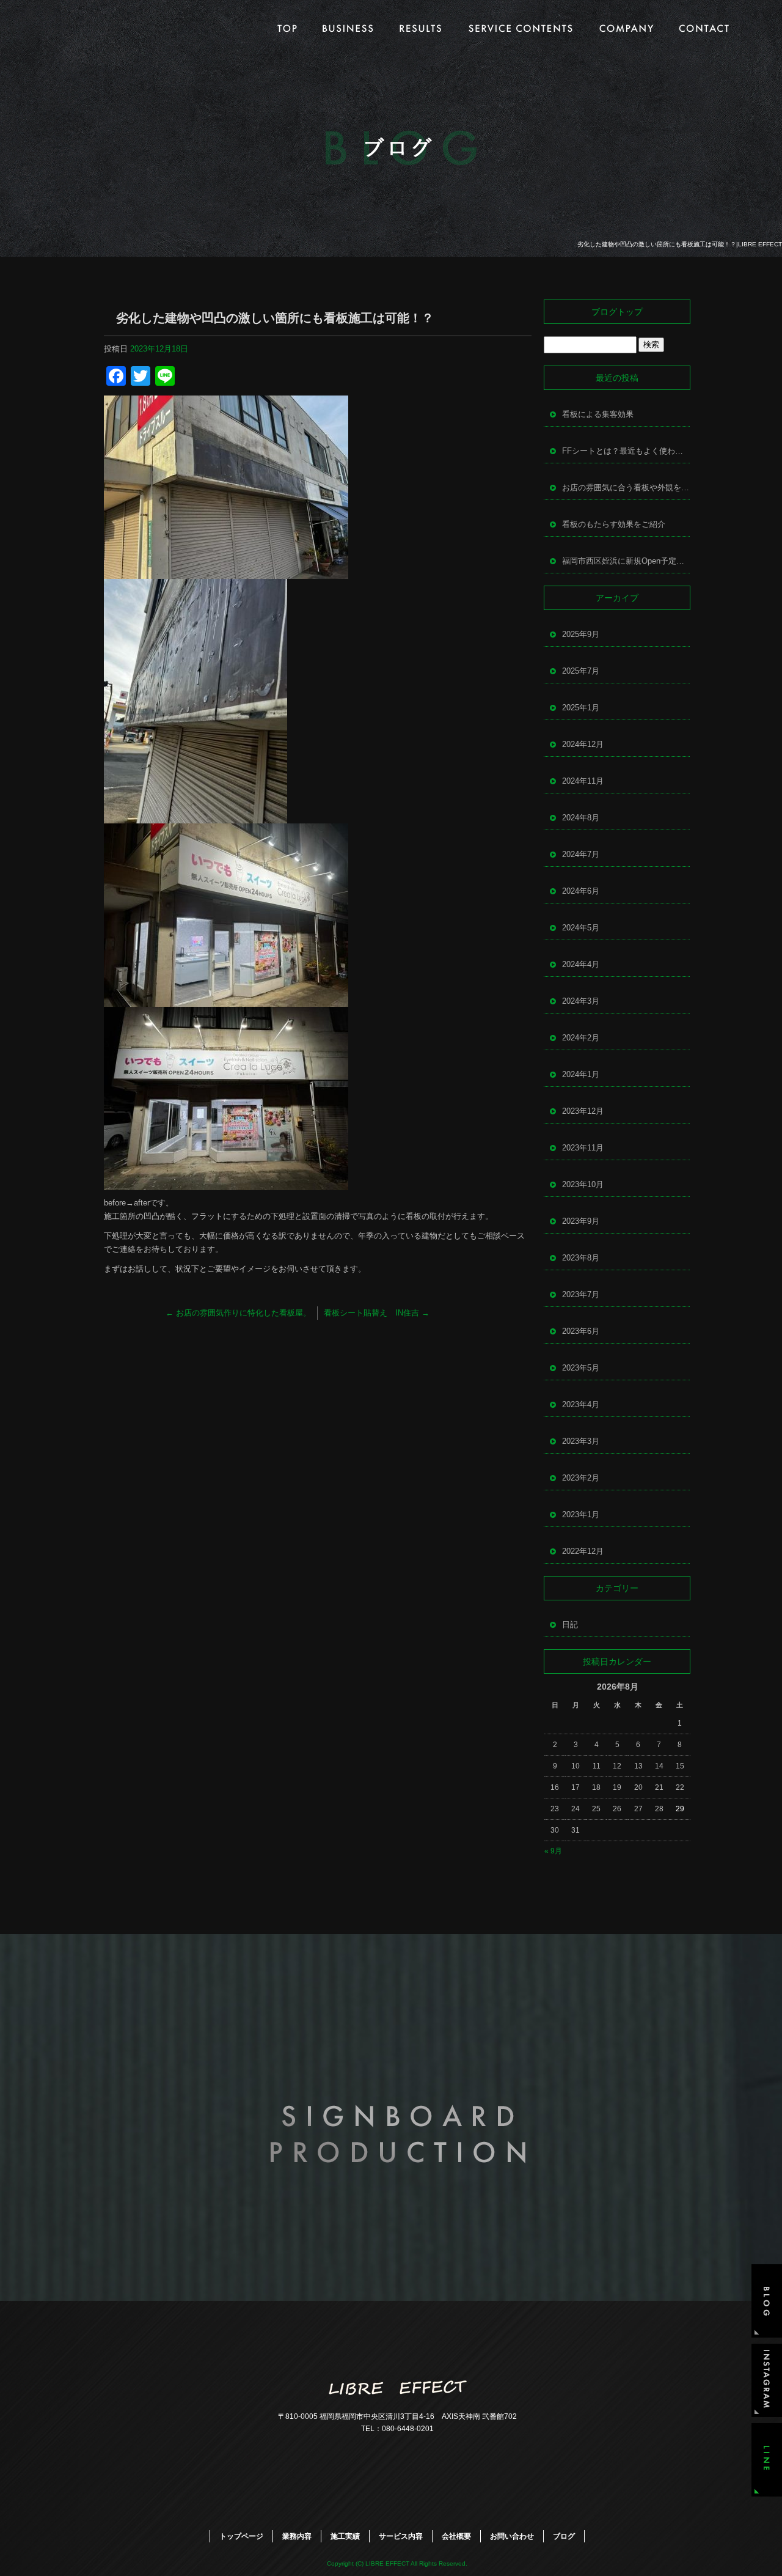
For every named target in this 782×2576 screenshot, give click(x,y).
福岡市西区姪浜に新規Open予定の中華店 (626, 561)
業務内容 (351, 28)
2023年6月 (581, 1331)
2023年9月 (581, 1221)
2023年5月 (581, 1368)
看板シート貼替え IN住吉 (377, 1313)
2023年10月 (583, 1184)
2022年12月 (583, 1551)
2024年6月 (581, 891)
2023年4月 (581, 1404)
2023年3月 (581, 1441)
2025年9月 (581, 634)
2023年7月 (581, 1294)
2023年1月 (581, 1514)
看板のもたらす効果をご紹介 (614, 524)
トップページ (284, 28)
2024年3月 (581, 1001)
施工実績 (418, 28)
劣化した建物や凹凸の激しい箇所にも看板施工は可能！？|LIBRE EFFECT (680, 244)
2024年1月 (581, 1074)
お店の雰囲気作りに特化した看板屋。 (238, 1313)
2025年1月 (581, 708)
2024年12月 (583, 744)
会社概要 (626, 28)
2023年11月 (583, 1148)
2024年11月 (583, 781)
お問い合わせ (706, 28)
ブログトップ (617, 312)
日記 (570, 1625)
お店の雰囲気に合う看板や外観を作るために (626, 488)
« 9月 (553, 1851)
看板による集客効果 (598, 414)
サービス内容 (519, 28)
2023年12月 (583, 1111)
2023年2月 (581, 1478)
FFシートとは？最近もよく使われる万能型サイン (626, 451)
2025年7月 (581, 671)
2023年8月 (581, 1258)
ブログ (564, 2536)
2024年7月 (581, 854)
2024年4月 (581, 964)
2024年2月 (581, 1038)
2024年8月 (581, 818)
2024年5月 (581, 928)
